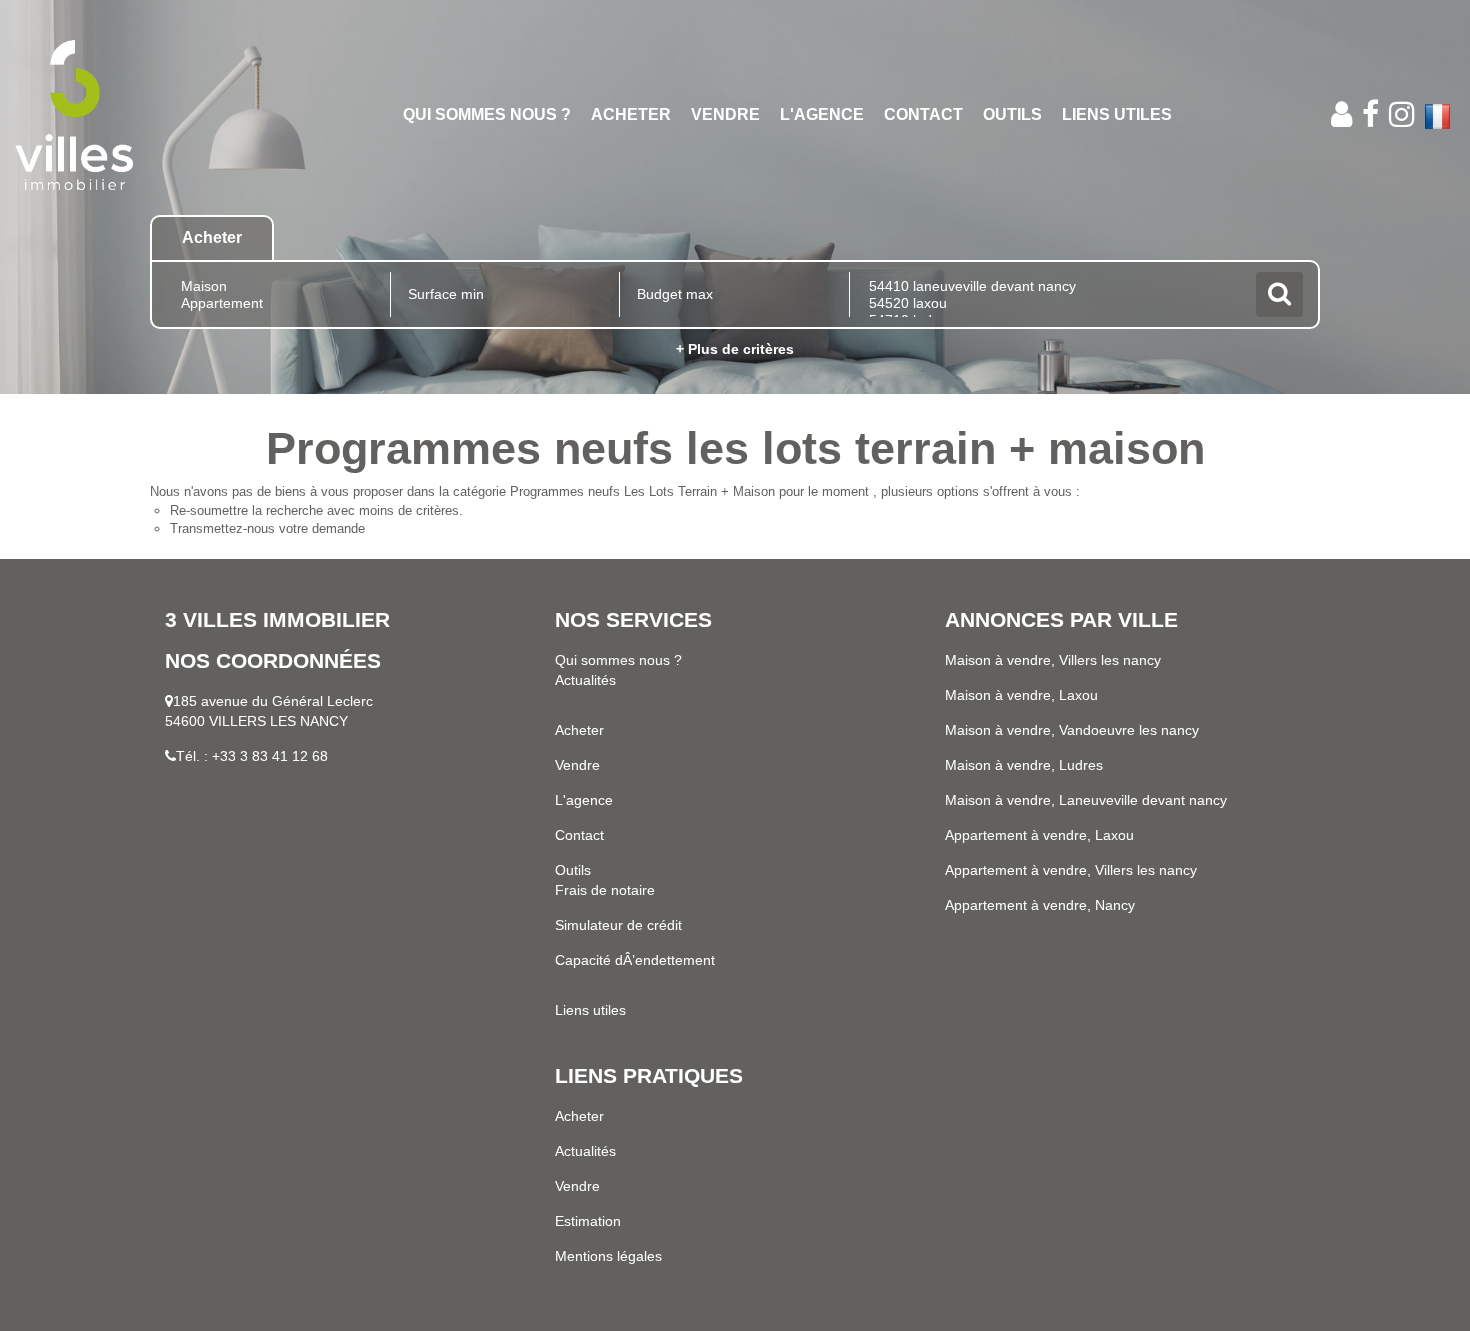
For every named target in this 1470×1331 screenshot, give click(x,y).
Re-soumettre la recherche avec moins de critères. (316, 510)
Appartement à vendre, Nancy (1040, 905)
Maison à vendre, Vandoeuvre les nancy (1072, 730)
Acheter (631, 114)
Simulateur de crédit (618, 925)
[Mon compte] (1341, 114)
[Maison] (276, 286)
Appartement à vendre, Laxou (1039, 835)
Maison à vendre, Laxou (1021, 695)
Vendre (725, 114)
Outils (1012, 114)
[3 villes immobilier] (132, 115)
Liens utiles (1117, 114)
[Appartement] (276, 303)
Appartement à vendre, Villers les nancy (1071, 870)
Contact (923, 114)
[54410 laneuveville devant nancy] (1050, 286)
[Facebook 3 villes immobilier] (1370, 114)
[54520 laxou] (1050, 303)
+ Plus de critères (735, 349)
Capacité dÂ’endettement (635, 960)
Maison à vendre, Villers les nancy (1053, 660)
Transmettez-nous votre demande (267, 528)
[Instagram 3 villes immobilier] (1402, 114)
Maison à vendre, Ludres (1024, 765)
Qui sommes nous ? (487, 114)
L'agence (822, 114)
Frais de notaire (605, 890)
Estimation (588, 1221)
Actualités (585, 680)
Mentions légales (608, 1256)
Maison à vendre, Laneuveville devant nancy (1086, 800)
